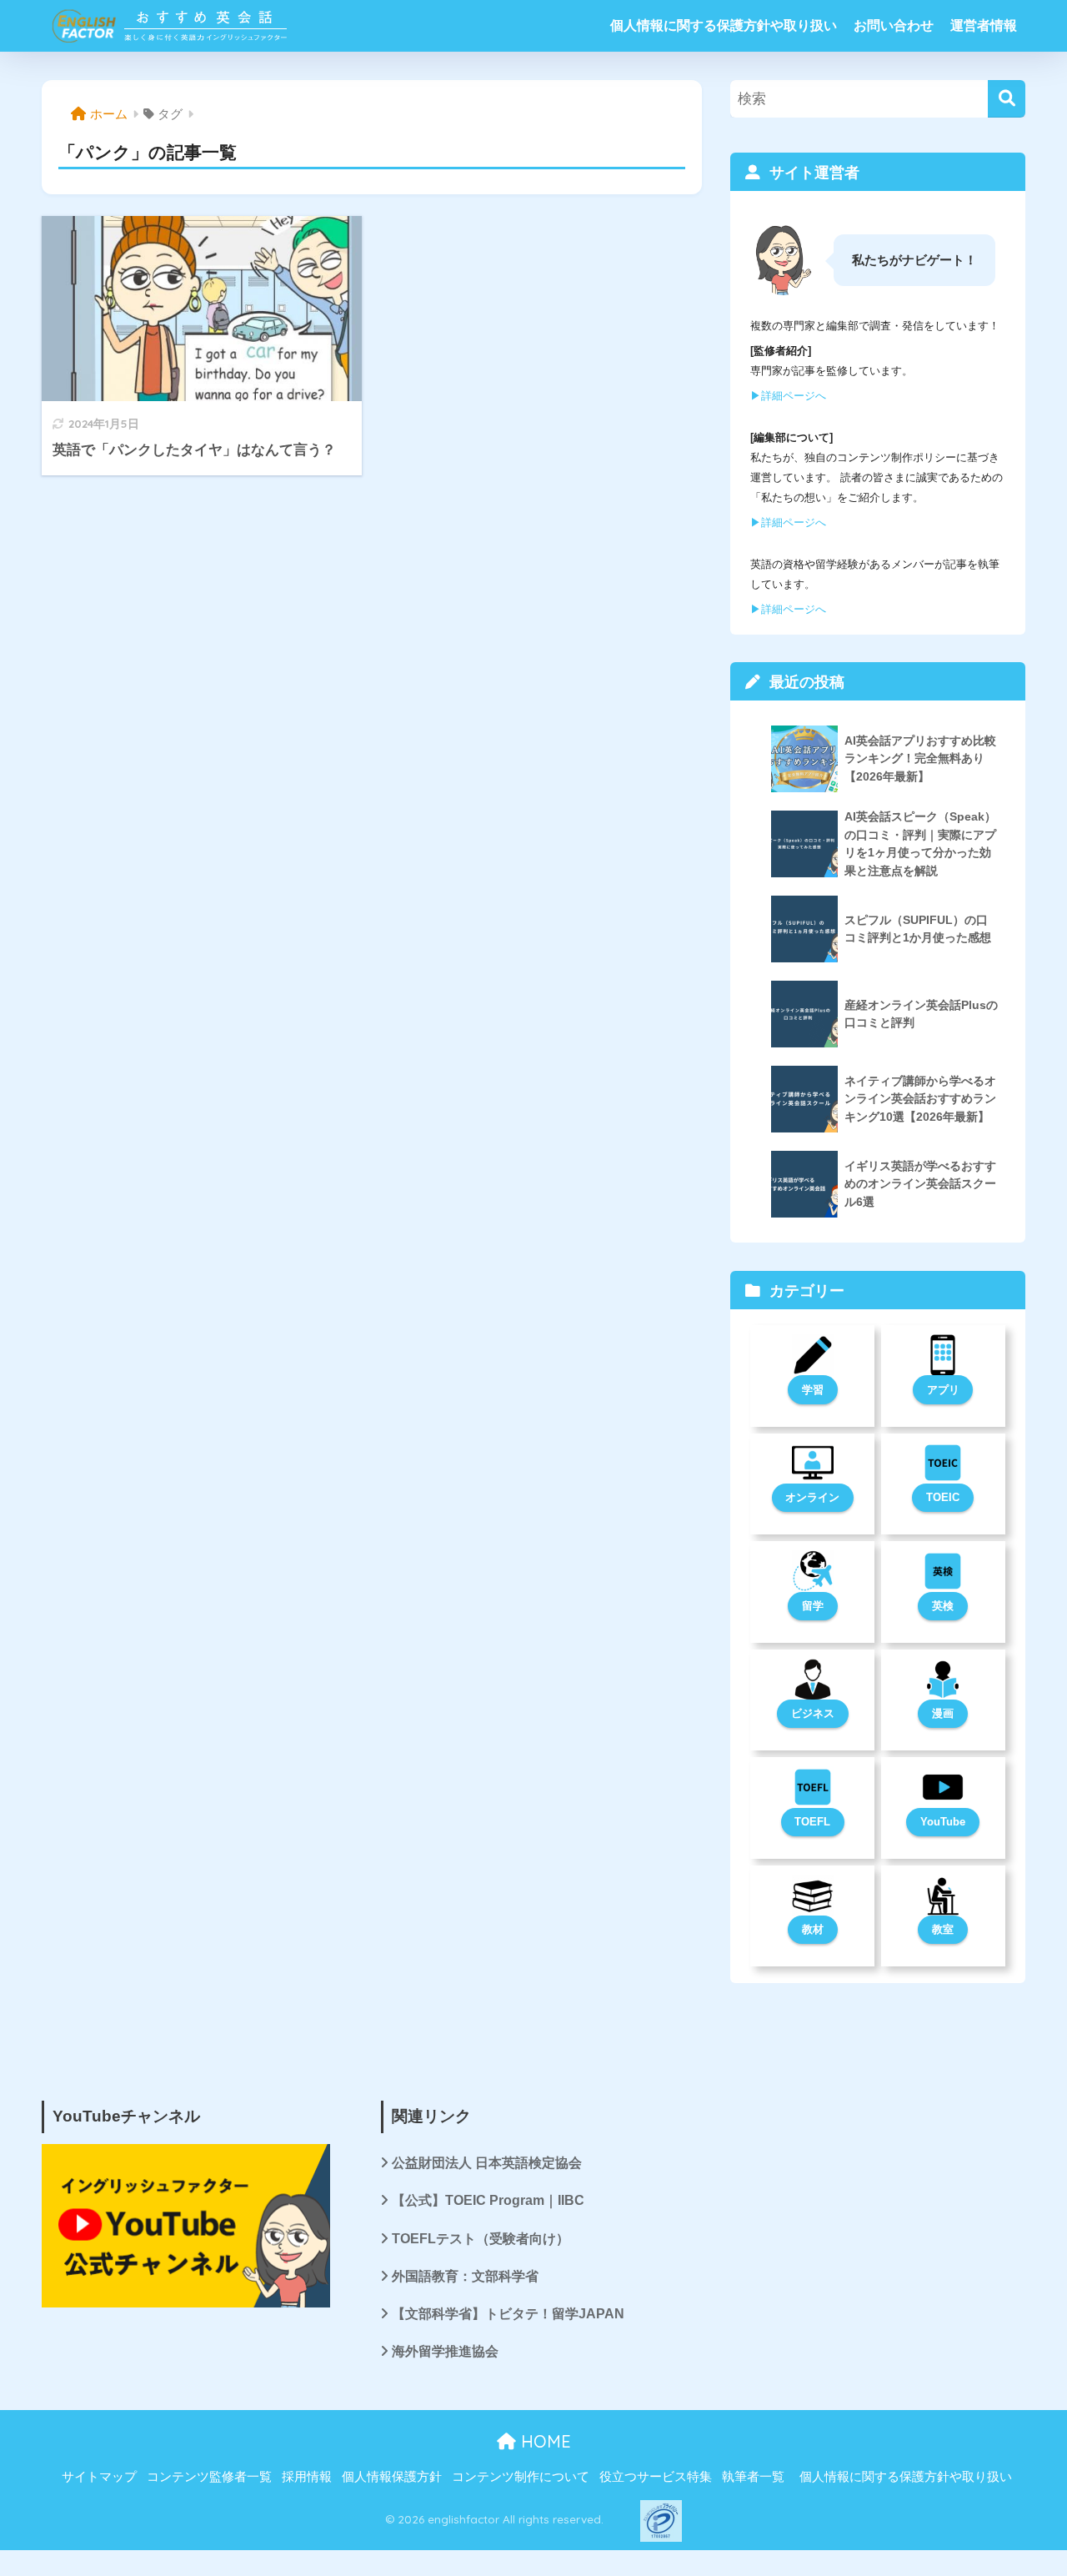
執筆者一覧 (753, 2477)
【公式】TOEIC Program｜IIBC (488, 2200)
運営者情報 (984, 25)
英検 (943, 1606)
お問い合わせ (894, 25)
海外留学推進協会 (445, 2351)
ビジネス (813, 1713)
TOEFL (812, 1822)
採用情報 (307, 2477)
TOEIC (943, 1497)
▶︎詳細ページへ (788, 396)
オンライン (812, 1497)
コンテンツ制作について (521, 2477)
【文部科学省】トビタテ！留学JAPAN (508, 2314)
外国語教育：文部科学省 (465, 2276)
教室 (943, 1929)
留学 (813, 1606)
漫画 (943, 1713)
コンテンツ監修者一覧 (209, 2477)
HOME (544, 2441)
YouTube (943, 1822)
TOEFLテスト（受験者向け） (481, 2239)
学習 (813, 1390)
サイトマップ (99, 2477)
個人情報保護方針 (392, 2477)
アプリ (943, 1390)
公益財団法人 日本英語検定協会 (487, 2163)
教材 (813, 1929)
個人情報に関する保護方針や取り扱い (724, 25)
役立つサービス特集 (656, 2477)
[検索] (1007, 99)
